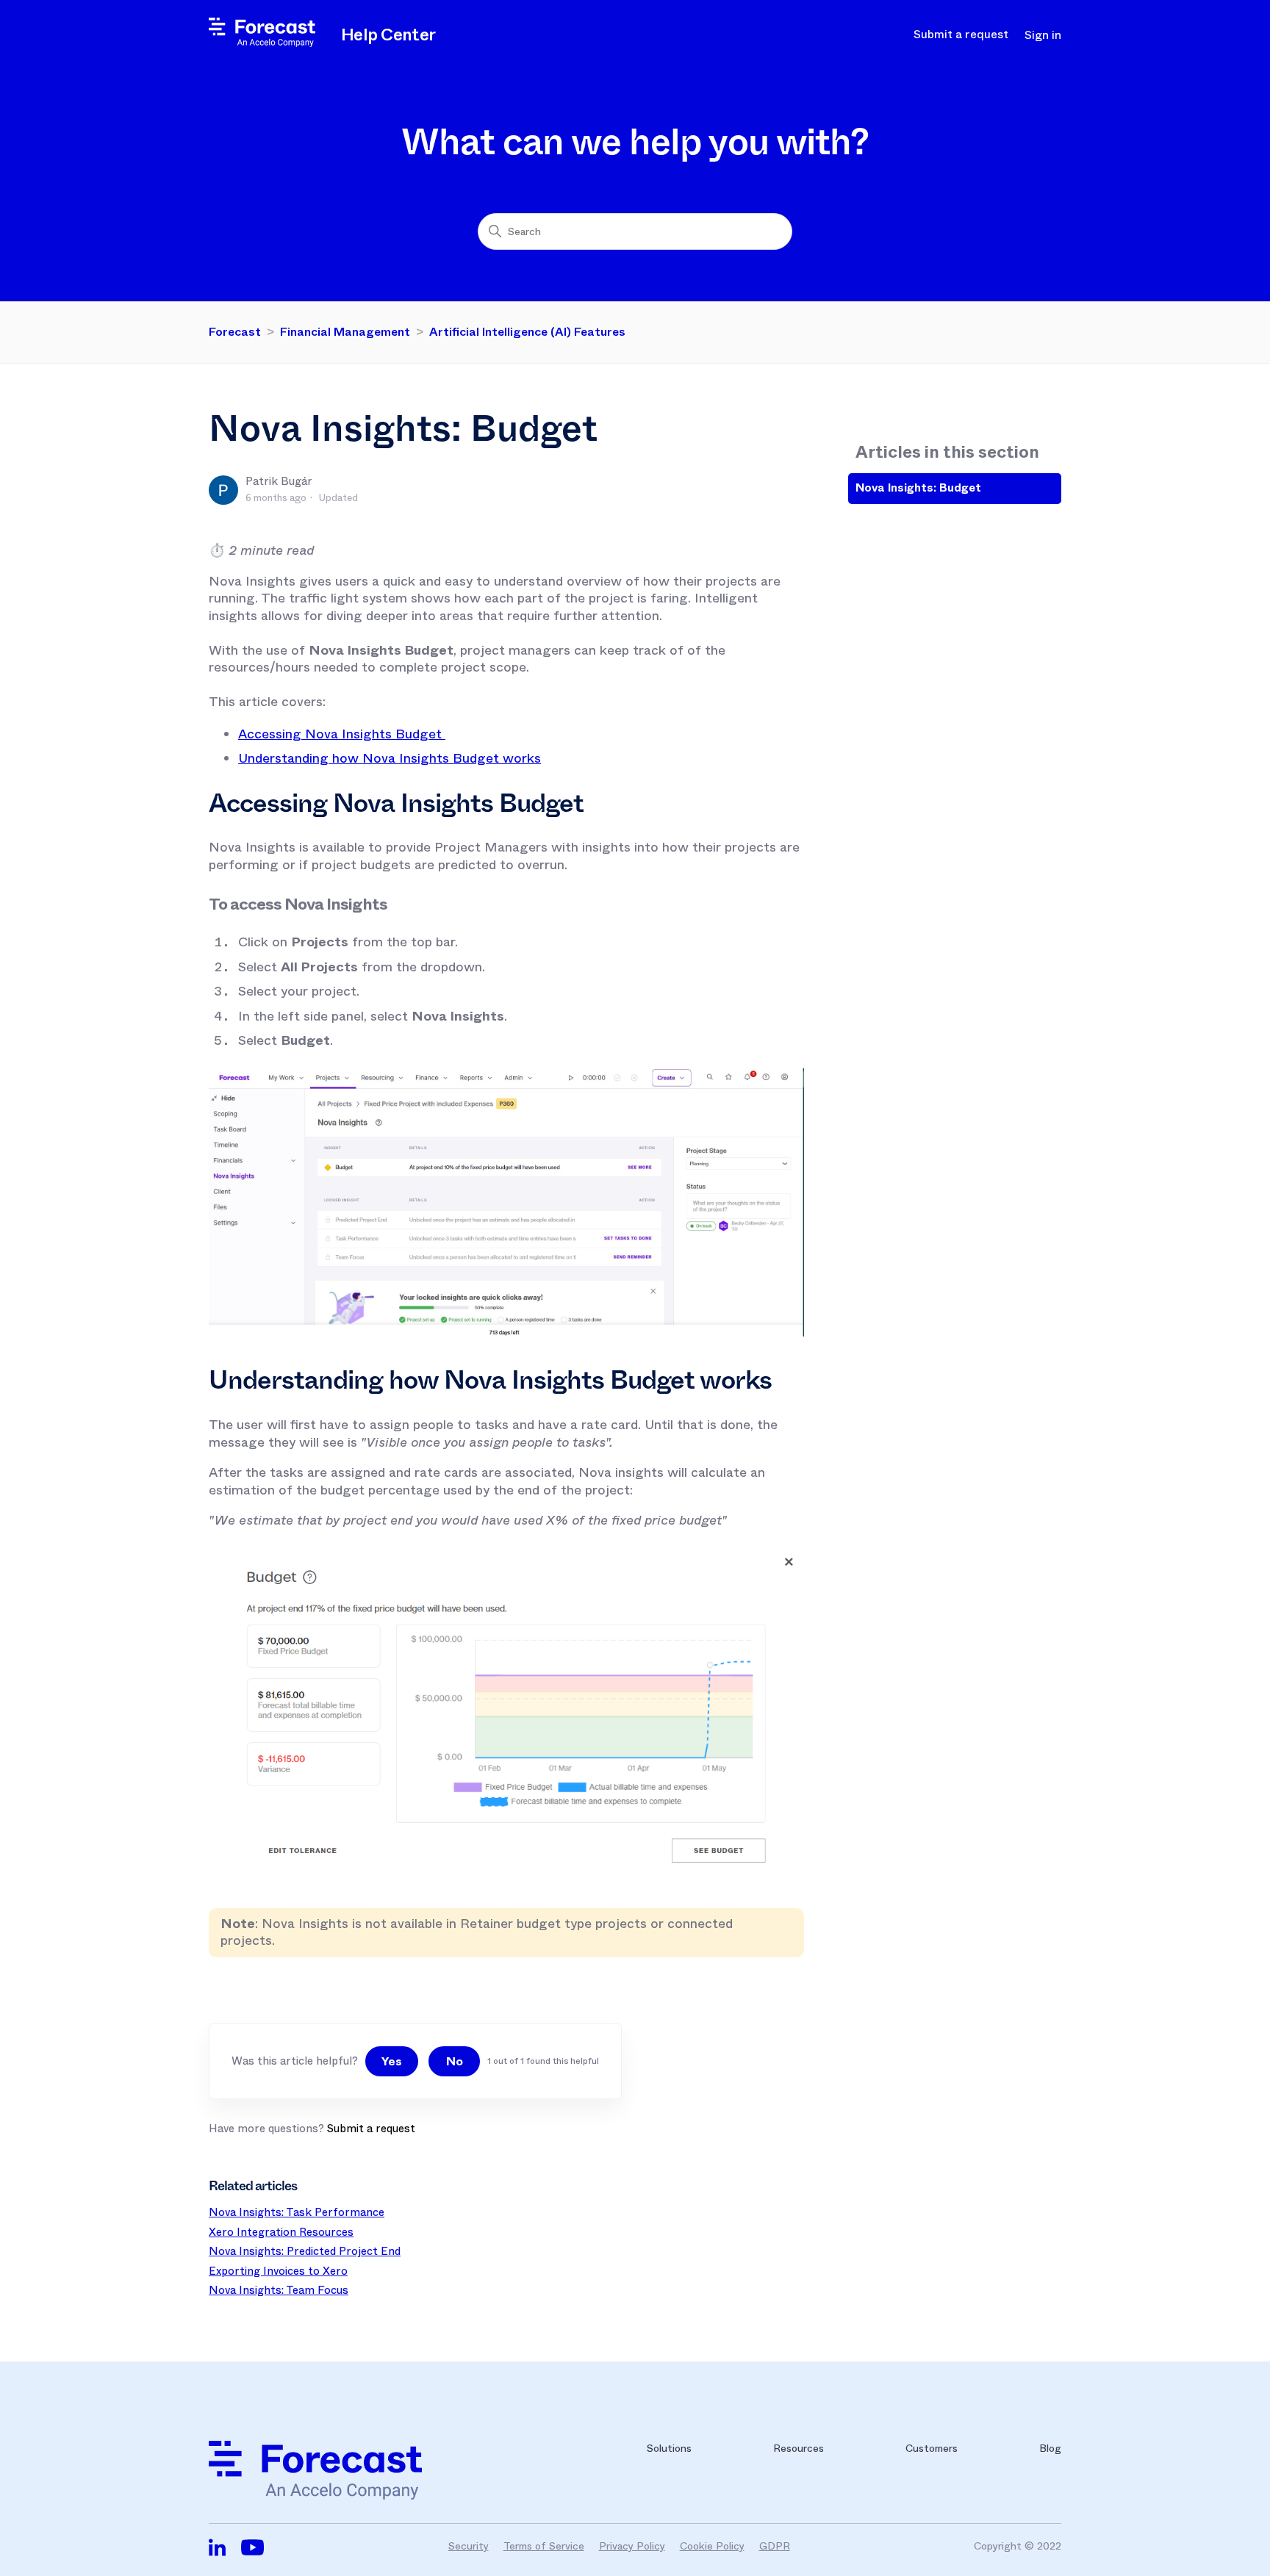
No (455, 2061)
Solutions (669, 2448)
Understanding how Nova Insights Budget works (390, 758)
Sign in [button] (1043, 35)
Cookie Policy (712, 2546)
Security (469, 2546)
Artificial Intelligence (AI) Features (527, 332)
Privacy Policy (632, 2546)
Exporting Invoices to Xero (278, 2271)
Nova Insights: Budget (918, 488)
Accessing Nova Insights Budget (342, 734)
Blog (1050, 2448)
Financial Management (345, 332)
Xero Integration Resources (281, 2232)
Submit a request (961, 35)
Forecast (235, 332)
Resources (799, 2448)
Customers (932, 2448)
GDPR (775, 2546)
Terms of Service (544, 2546)
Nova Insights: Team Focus (279, 2290)
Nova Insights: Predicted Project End (305, 2251)
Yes (392, 2061)
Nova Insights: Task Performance (297, 2212)
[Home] (262, 43)
